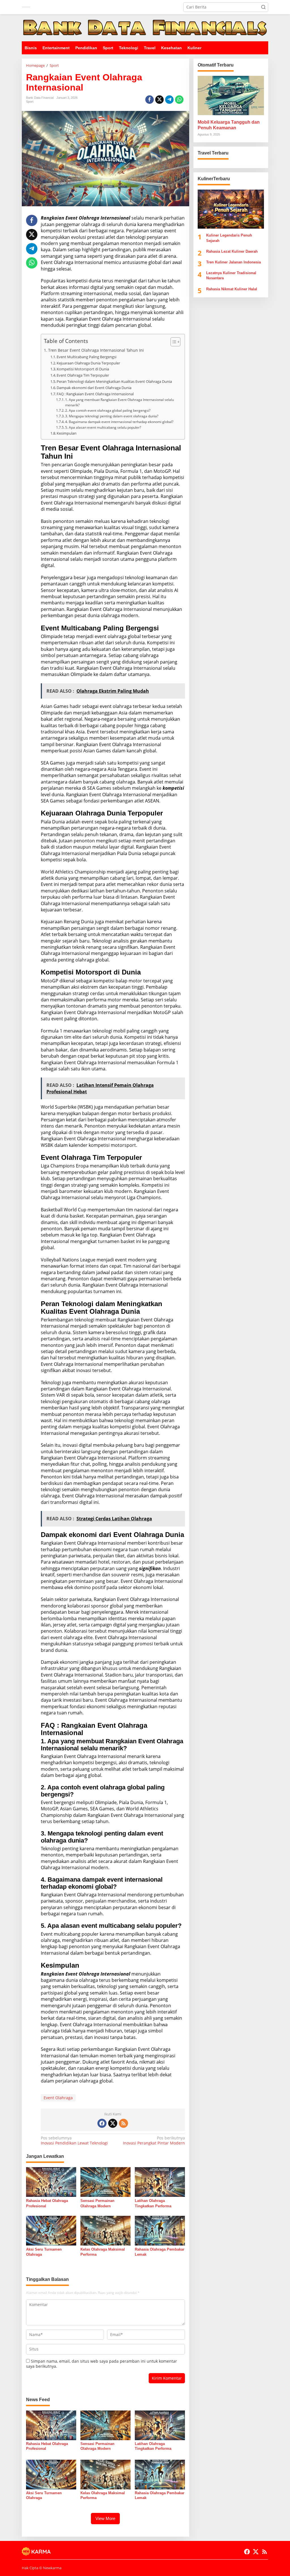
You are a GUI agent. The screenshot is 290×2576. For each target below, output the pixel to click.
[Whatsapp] (179, 100)
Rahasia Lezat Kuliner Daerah (232, 251)
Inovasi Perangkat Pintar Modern (154, 2141)
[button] (263, 7)
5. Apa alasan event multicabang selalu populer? (103, 427)
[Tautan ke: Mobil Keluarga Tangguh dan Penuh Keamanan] (231, 95)
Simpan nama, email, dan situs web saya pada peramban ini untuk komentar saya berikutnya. (102, 2364)
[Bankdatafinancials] (145, 27)
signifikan (150, 1568)
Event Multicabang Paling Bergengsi (87, 357)
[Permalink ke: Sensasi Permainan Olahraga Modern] (105, 2182)
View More (105, 2518)
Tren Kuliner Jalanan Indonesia (234, 262)
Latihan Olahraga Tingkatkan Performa (153, 2203)
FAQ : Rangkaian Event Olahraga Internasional (95, 394)
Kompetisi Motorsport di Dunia (83, 369)
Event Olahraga (58, 2098)
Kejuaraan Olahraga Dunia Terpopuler (88, 363)
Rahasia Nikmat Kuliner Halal (232, 289)
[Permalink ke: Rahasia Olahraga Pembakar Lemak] (160, 2230)
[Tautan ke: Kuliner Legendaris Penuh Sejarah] (231, 209)
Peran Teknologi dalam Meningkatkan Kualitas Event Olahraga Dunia (114, 381)
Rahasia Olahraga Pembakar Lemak (160, 2252)
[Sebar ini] (150, 100)
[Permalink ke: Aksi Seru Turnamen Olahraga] (51, 2230)
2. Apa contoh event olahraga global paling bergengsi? (108, 410)
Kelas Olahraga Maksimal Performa (103, 2252)
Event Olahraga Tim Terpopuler (83, 375)
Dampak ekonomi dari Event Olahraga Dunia (94, 388)
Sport (30, 102)
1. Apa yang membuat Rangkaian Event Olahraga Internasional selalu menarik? (120, 402)
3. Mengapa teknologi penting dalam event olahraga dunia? (112, 416)
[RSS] (123, 2123)
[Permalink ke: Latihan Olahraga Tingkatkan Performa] (160, 2182)
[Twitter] (113, 2123)
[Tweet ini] (159, 100)
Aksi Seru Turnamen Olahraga (44, 2252)
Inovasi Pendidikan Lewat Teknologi (74, 2141)
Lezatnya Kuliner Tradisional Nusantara (231, 275)
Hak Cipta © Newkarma (42, 2568)
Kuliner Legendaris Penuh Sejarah (229, 238)
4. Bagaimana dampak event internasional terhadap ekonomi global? (119, 422)
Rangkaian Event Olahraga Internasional (86, 218)
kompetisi (173, 788)
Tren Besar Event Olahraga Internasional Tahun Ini (96, 350)
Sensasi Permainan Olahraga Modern (97, 2203)
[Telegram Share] (169, 100)
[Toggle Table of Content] (173, 342)
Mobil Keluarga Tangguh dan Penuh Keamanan (229, 125)
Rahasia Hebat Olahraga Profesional (47, 2203)
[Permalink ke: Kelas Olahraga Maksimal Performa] (105, 2230)
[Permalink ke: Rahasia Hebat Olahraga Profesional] (51, 2182)
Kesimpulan (67, 433)
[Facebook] (102, 2123)
